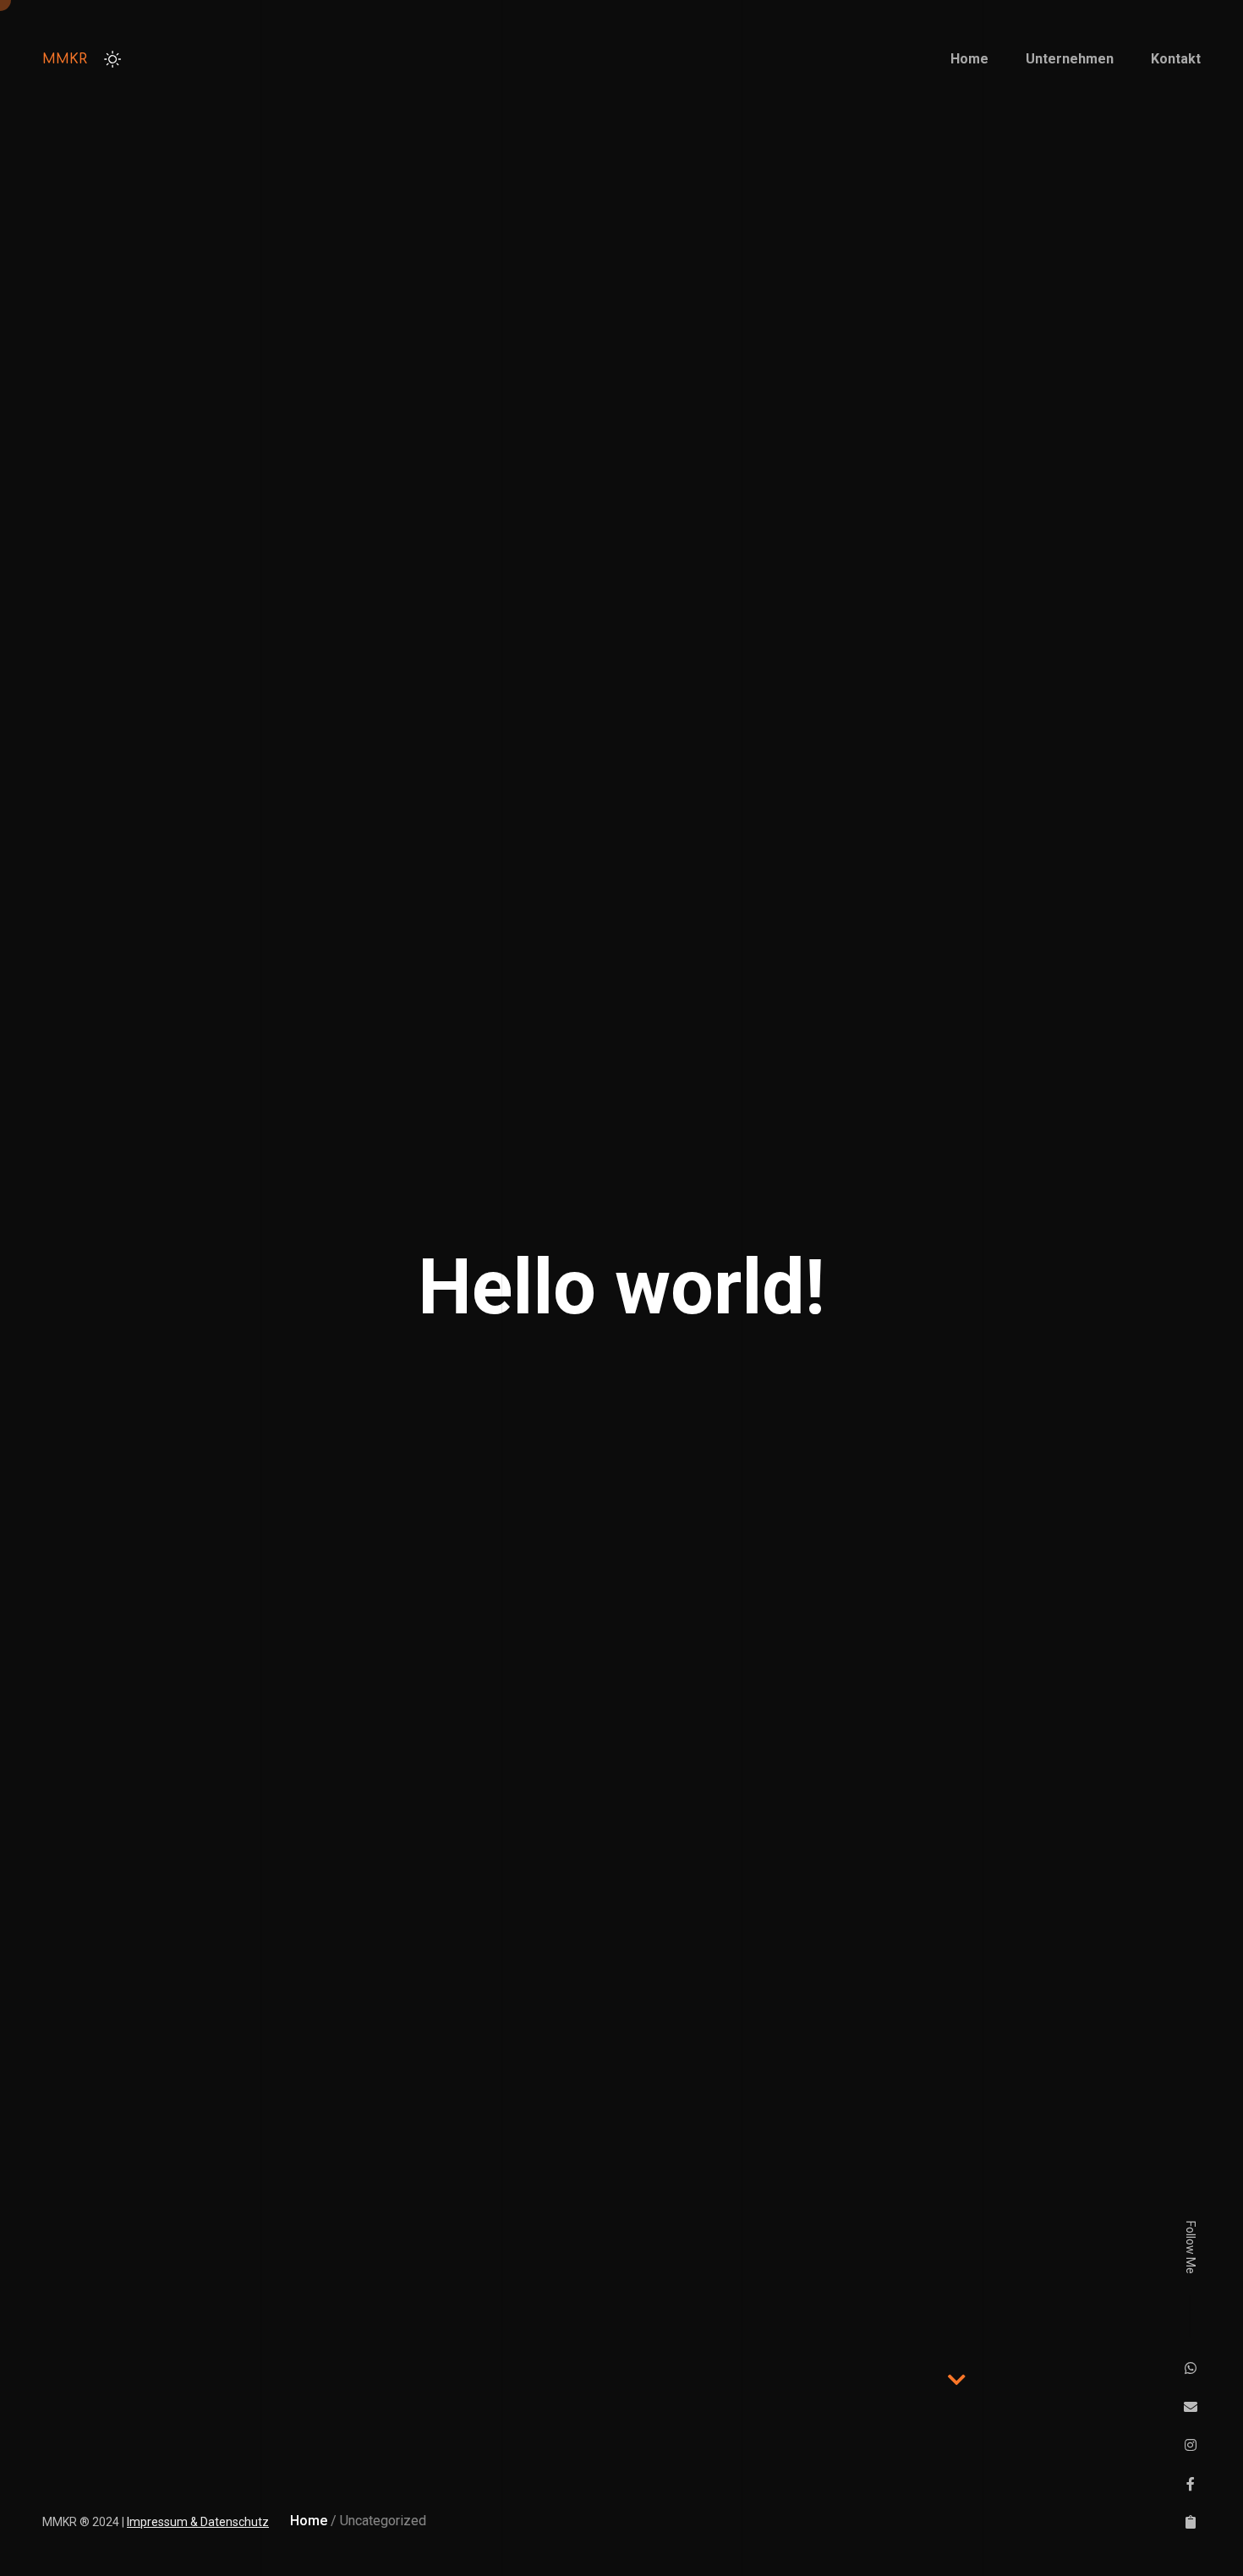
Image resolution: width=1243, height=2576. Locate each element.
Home (309, 2521)
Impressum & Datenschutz (198, 2522)
